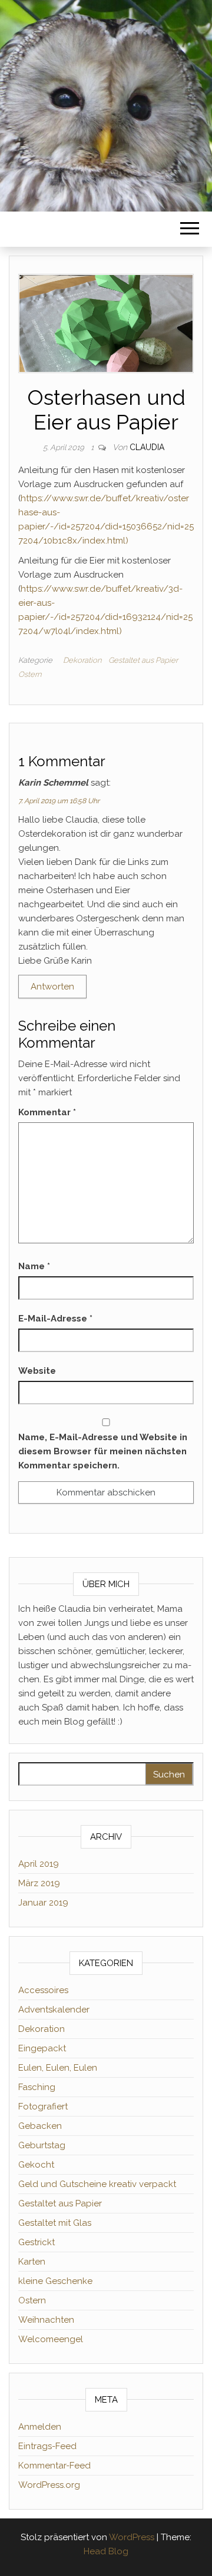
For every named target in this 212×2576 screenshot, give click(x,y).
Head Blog (106, 2551)
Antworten (52, 987)
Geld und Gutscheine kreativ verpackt (97, 2184)
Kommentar (47, 1112)
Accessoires (43, 1990)
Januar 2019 (43, 1903)
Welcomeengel (51, 2339)
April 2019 (39, 1864)
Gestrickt (37, 2242)
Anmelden (40, 2427)
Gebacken (40, 2126)
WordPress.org (49, 2485)
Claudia (147, 447)
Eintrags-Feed (47, 2446)
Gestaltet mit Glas (55, 2223)
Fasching (37, 2087)
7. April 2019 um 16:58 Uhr (59, 801)
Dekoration (82, 660)
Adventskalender (54, 2010)
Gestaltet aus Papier (143, 660)
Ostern (30, 674)
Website (37, 1371)
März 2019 (39, 1883)
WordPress (132, 2537)
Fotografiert (43, 2107)
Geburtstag (42, 2145)
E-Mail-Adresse (55, 1319)
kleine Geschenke (55, 2281)
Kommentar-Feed (54, 2466)
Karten (32, 2262)
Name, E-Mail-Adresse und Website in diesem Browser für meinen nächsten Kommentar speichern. (103, 1451)
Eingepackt (42, 2048)
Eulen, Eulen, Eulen (58, 2068)
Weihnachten (46, 2320)
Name (34, 1266)
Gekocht (36, 2165)
